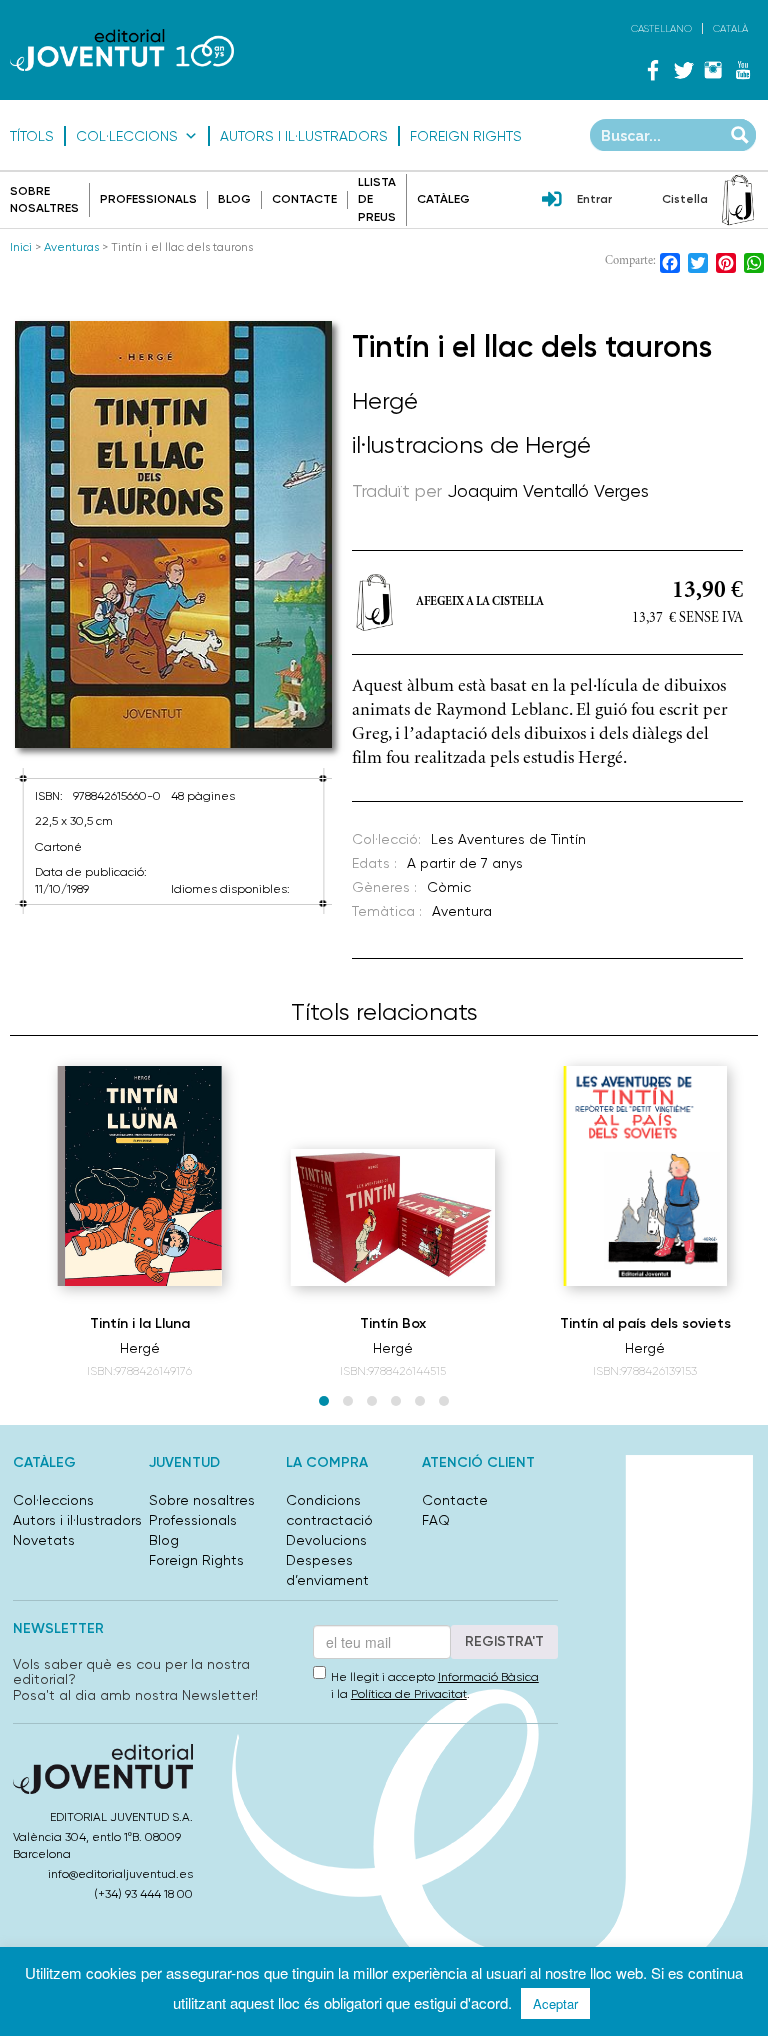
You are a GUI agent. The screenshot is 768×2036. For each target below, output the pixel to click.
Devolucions (326, 1540)
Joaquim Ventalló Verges (548, 490)
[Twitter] (683, 70)
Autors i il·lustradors (304, 136)
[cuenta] (552, 201)
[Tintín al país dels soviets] (645, 1176)
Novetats (44, 1540)
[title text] (122, 50)
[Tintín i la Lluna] (140, 1176)
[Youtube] (743, 70)
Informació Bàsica (488, 1677)
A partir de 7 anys (465, 863)
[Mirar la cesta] (738, 200)
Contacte (304, 199)
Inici (21, 247)
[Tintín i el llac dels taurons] (173, 535)
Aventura (462, 911)
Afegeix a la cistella (480, 602)
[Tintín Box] (393, 1217)
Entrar (594, 199)
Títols (32, 136)
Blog (234, 199)
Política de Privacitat (409, 1694)
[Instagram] (713, 70)
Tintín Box (393, 1323)
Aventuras (71, 247)
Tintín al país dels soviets (645, 1323)
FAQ (436, 1520)
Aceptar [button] (555, 2003)
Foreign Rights (466, 136)
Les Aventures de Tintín (508, 839)
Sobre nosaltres (202, 1500)
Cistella (685, 199)
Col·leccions (127, 136)
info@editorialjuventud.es (120, 1874)
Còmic (449, 887)
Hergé (385, 401)
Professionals (148, 199)
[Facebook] (653, 70)
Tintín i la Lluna (140, 1323)
